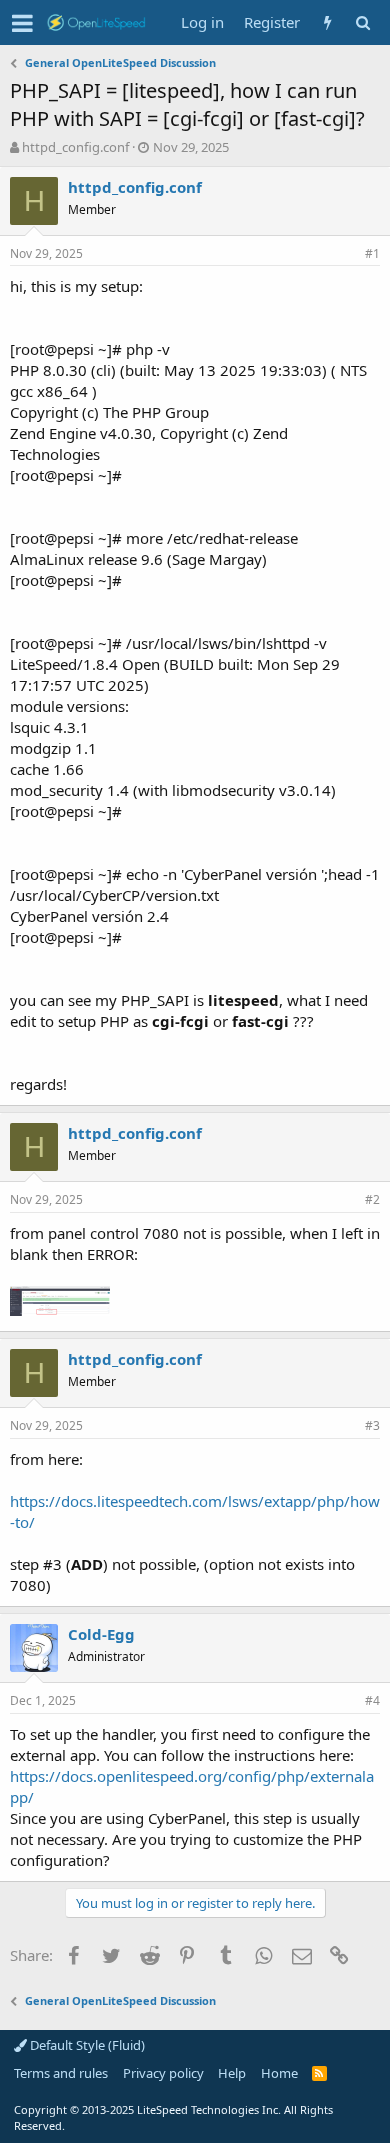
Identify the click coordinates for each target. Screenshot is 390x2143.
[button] (22, 23)
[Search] (362, 22)
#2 (372, 1199)
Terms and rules (61, 2073)
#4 (372, 1700)
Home (279, 2073)
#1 (372, 253)
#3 (372, 1425)
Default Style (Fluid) (86, 2045)
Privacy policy (163, 2073)
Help (232, 2073)
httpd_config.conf (75, 147)
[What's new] (327, 22)
